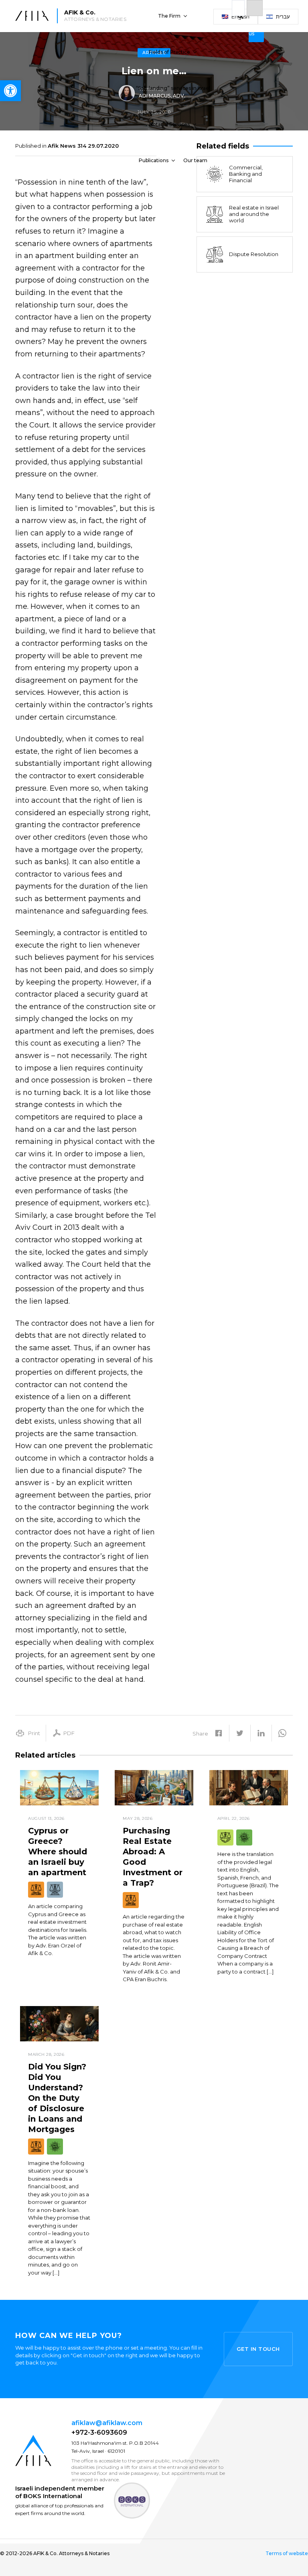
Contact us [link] (263, 25)
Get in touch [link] (258, 2349)
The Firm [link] (169, 16)
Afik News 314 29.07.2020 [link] (83, 146)
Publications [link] (154, 160)
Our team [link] (195, 160)
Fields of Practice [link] (169, 52)
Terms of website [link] (287, 2554)
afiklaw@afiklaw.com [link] (107, 2423)
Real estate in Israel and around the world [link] (254, 214)
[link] (10, 91)
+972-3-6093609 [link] (99, 2433)
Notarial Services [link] (169, 124)
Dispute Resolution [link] (254, 254)
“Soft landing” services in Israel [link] (173, 88)
